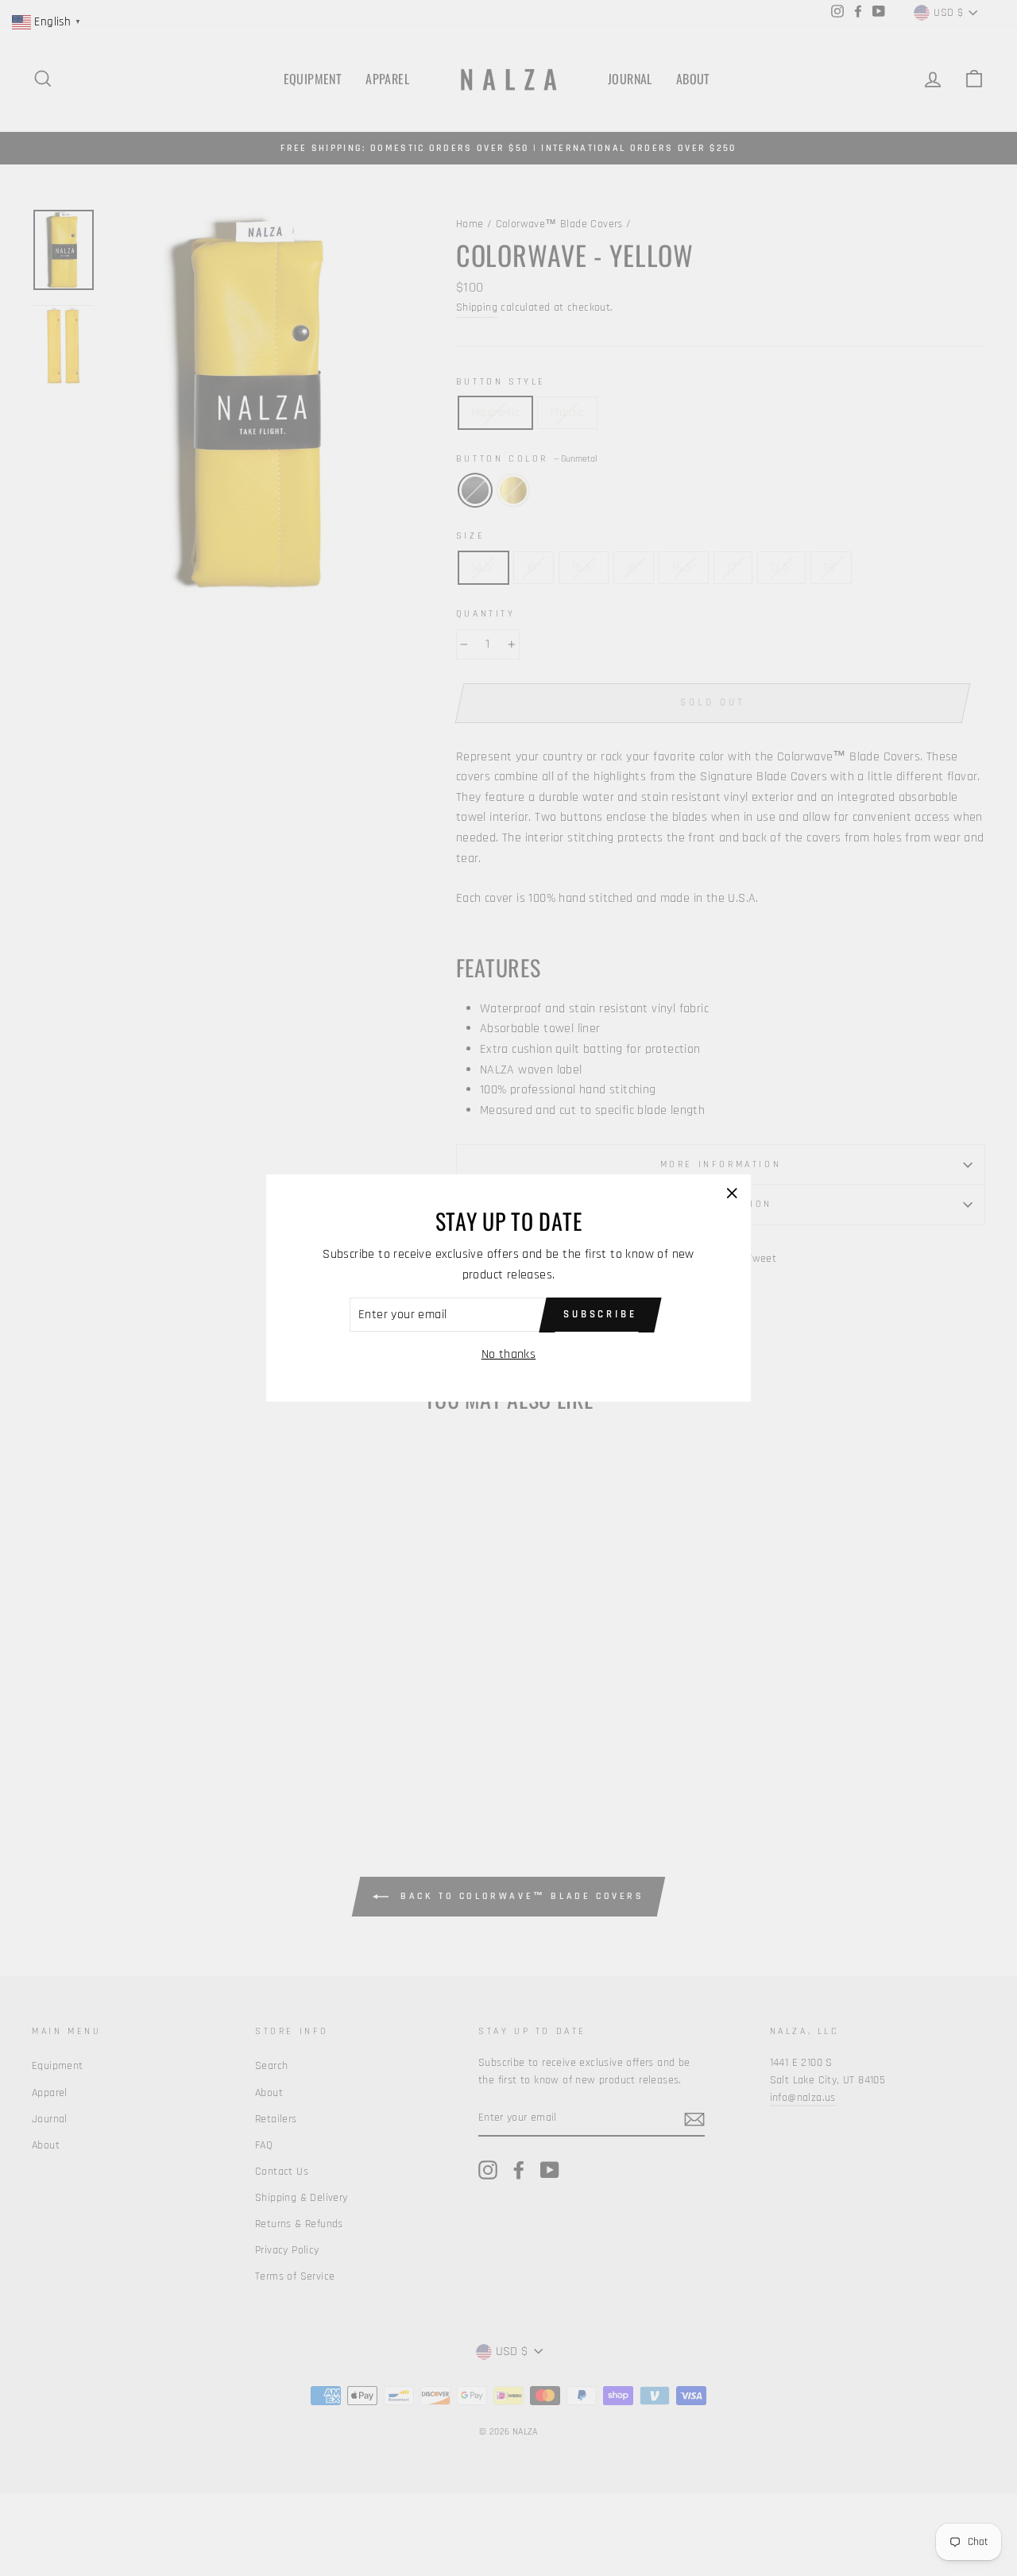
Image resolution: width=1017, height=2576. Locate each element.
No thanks (509, 1354)
